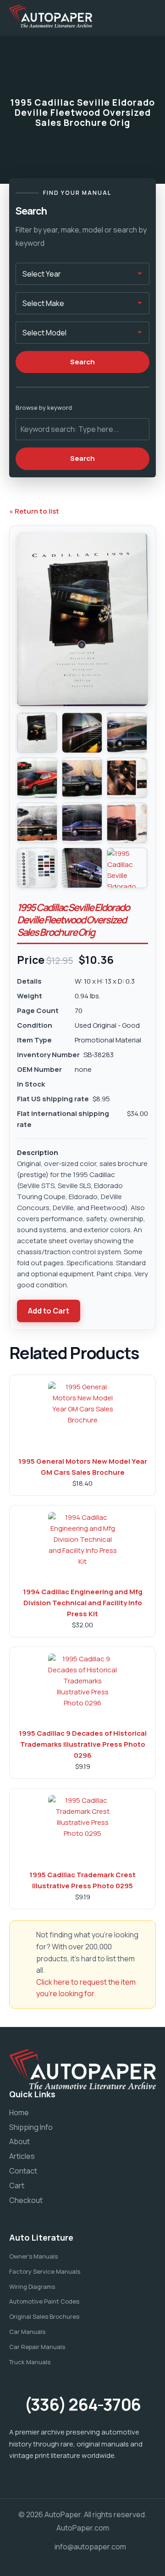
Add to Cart (49, 1311)
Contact (23, 2171)
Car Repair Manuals (37, 2347)
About (19, 2141)
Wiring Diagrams (32, 2287)
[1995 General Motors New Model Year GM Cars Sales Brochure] (82, 1416)
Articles (22, 2156)
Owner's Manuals (33, 2256)
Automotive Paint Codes (44, 2301)
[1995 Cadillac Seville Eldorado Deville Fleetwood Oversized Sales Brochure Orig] (37, 733)
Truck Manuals (30, 2362)
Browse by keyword (44, 408)
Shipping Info (31, 2127)
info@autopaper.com (90, 2547)
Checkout (26, 2200)
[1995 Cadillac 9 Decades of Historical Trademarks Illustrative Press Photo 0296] (82, 1688)
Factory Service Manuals (45, 2271)
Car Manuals (27, 2332)
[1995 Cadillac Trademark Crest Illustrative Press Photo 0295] (82, 1829)
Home (19, 2112)
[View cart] (121, 16)
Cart (17, 2185)
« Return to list (34, 511)
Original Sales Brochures (44, 2316)
